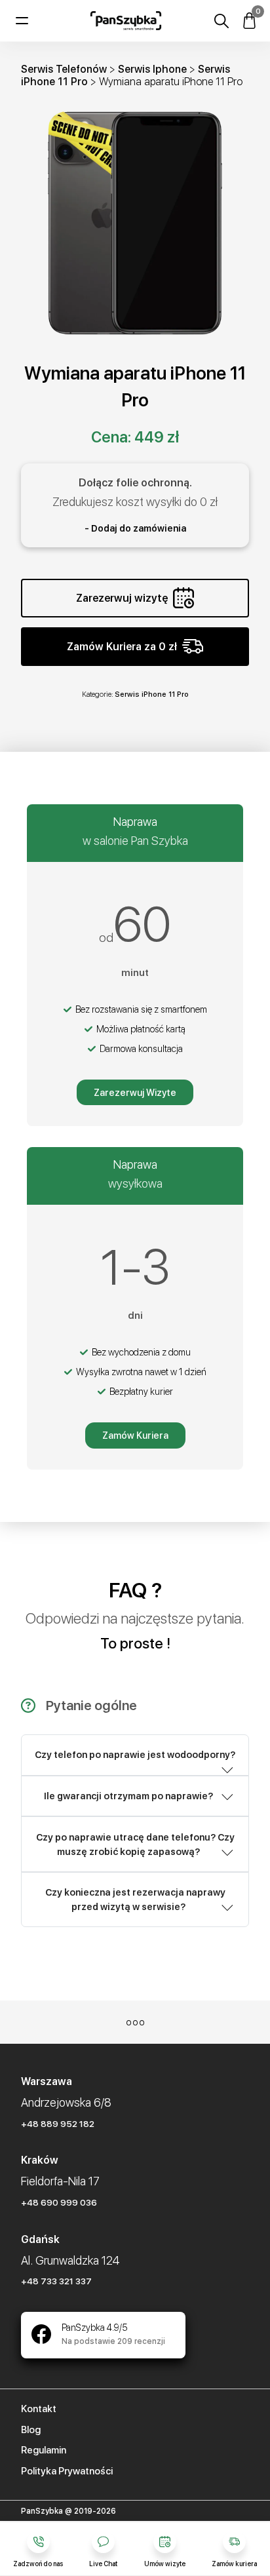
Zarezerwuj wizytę (122, 598)
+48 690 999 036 (59, 2202)
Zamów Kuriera (135, 1435)
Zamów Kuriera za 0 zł (122, 647)
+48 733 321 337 (56, 2281)
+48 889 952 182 (58, 2124)
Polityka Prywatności (67, 2471)
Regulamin (44, 2450)
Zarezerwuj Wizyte (135, 1093)
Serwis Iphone (152, 69)
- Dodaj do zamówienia (135, 528)
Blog (31, 2430)
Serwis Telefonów (64, 69)
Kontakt (39, 2409)
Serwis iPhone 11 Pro (152, 694)
